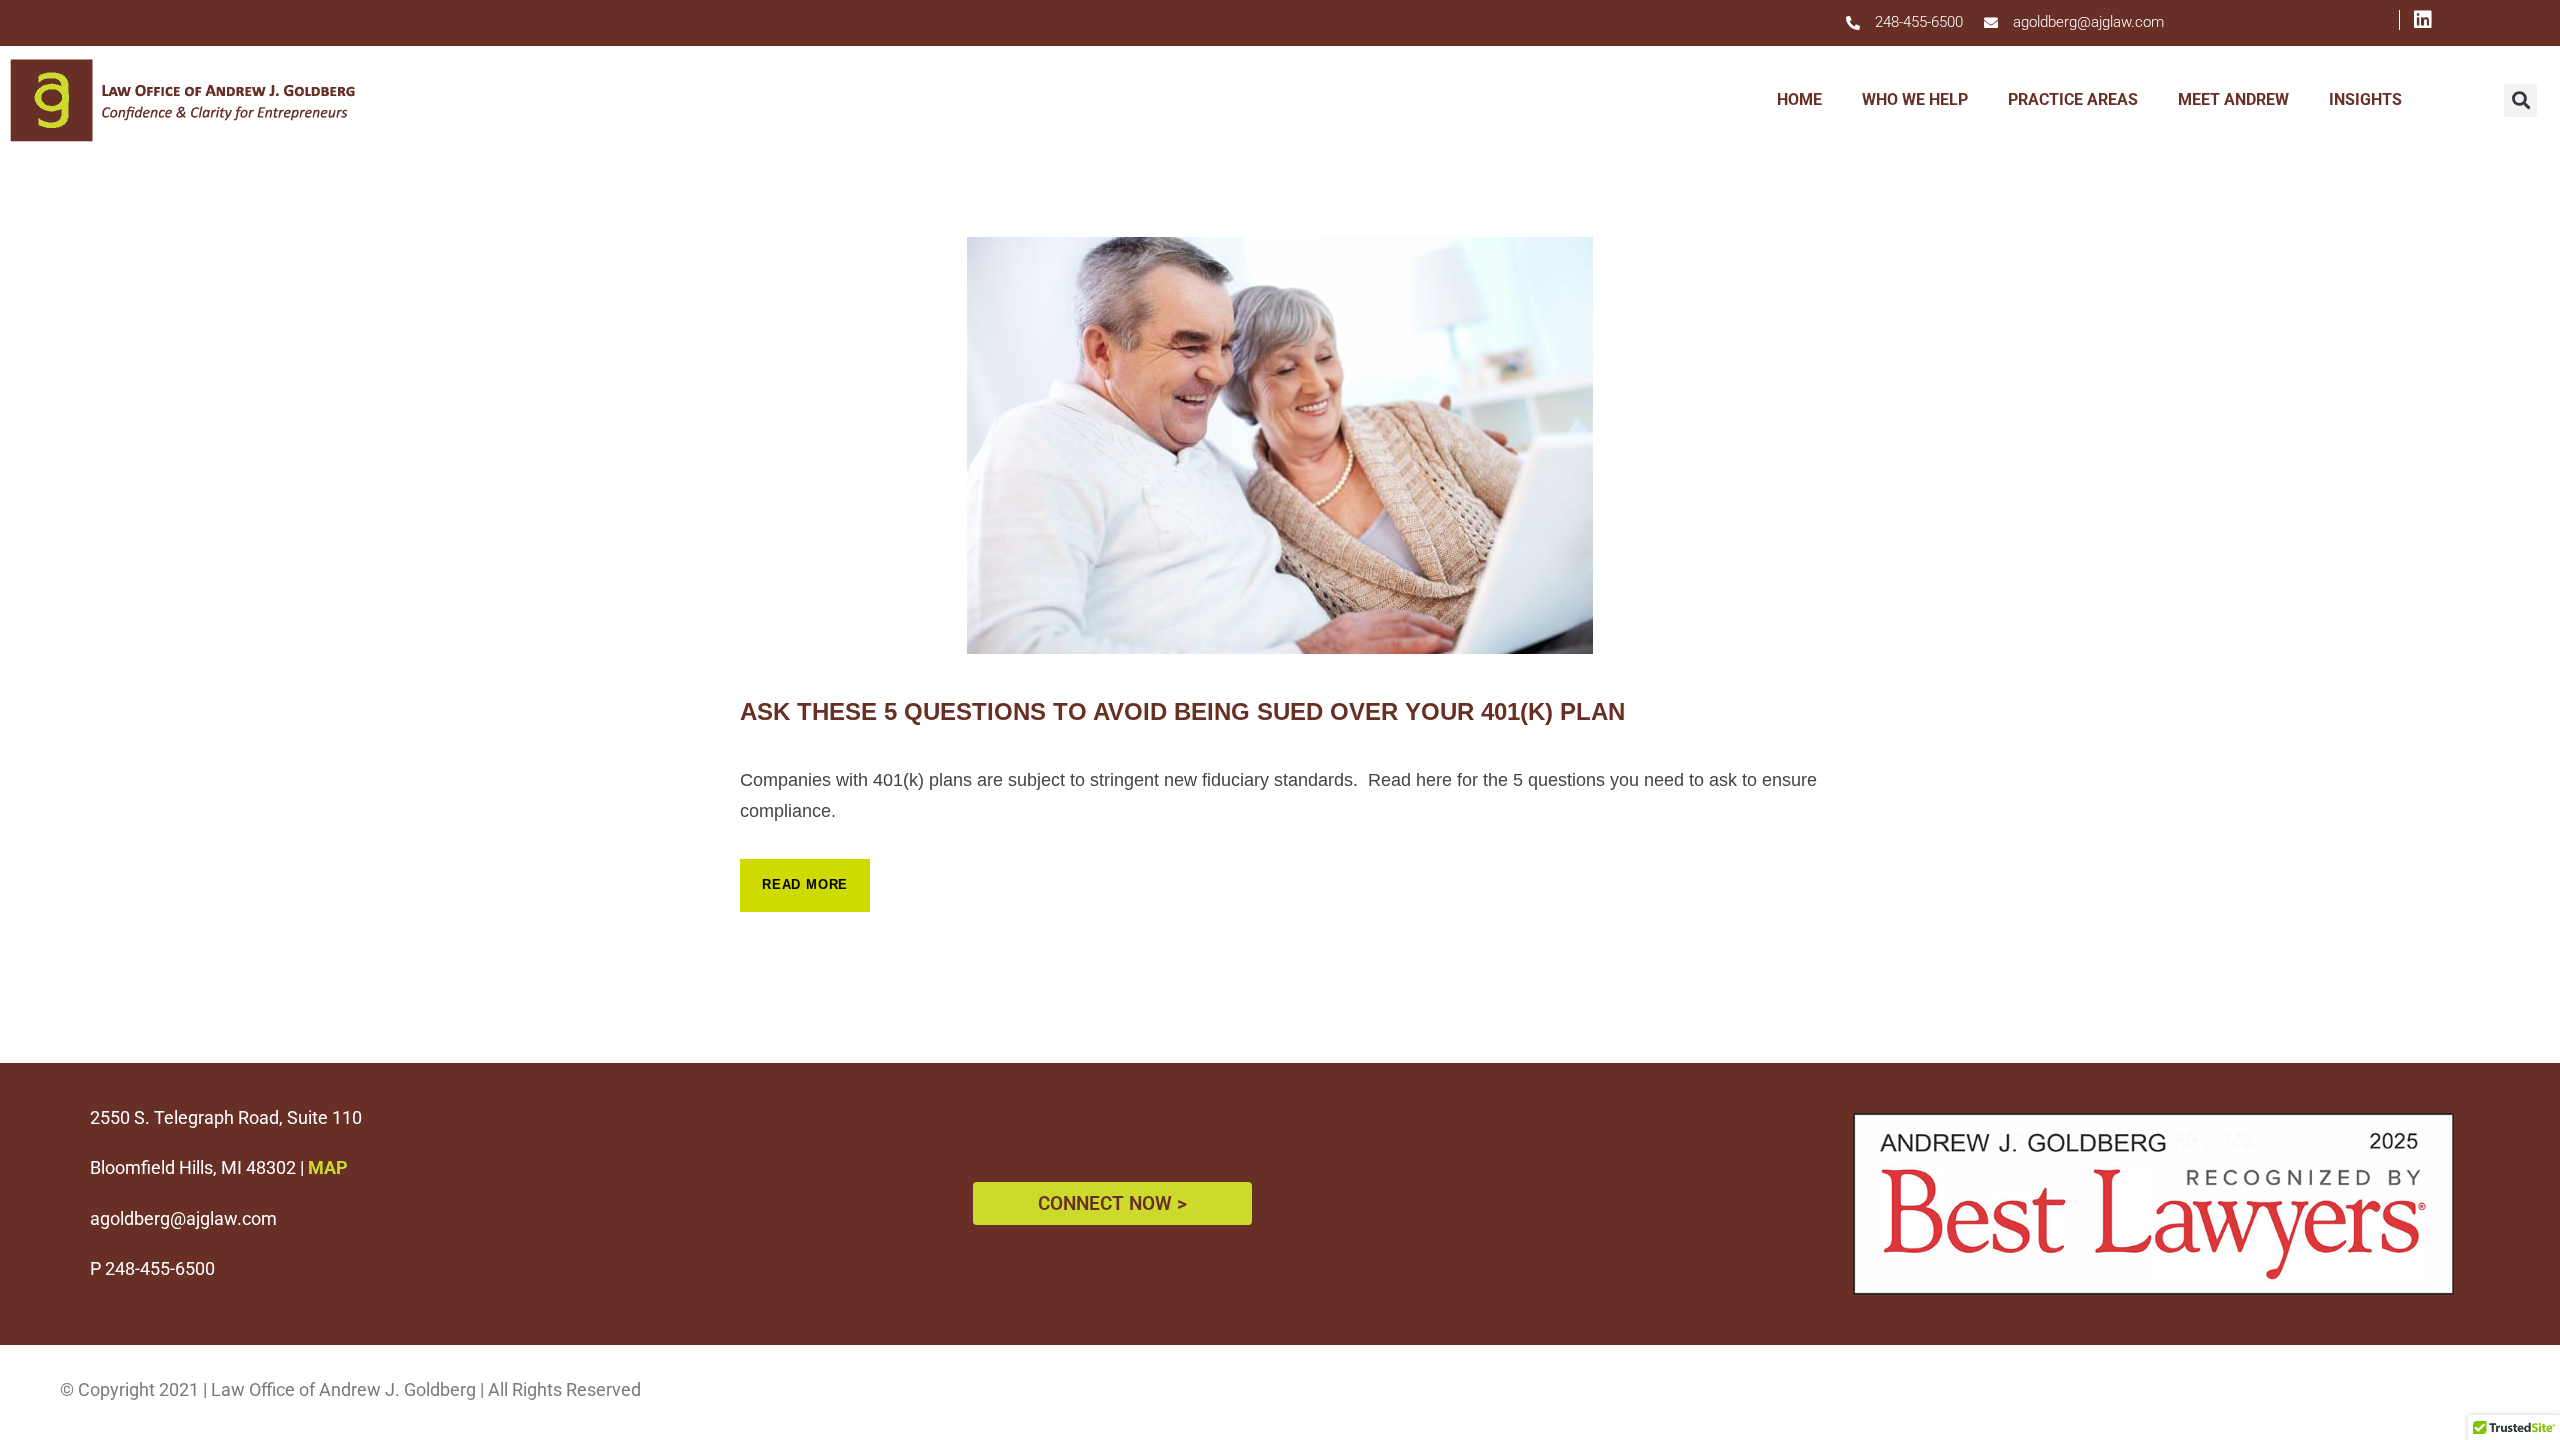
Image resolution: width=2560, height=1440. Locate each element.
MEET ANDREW (2233, 99)
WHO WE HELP (1915, 99)
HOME (1799, 99)
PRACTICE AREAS (2073, 99)
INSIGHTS (2365, 99)
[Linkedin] (2411, 20)
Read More (805, 884)
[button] (2520, 100)
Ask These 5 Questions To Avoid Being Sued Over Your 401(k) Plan (1182, 711)
